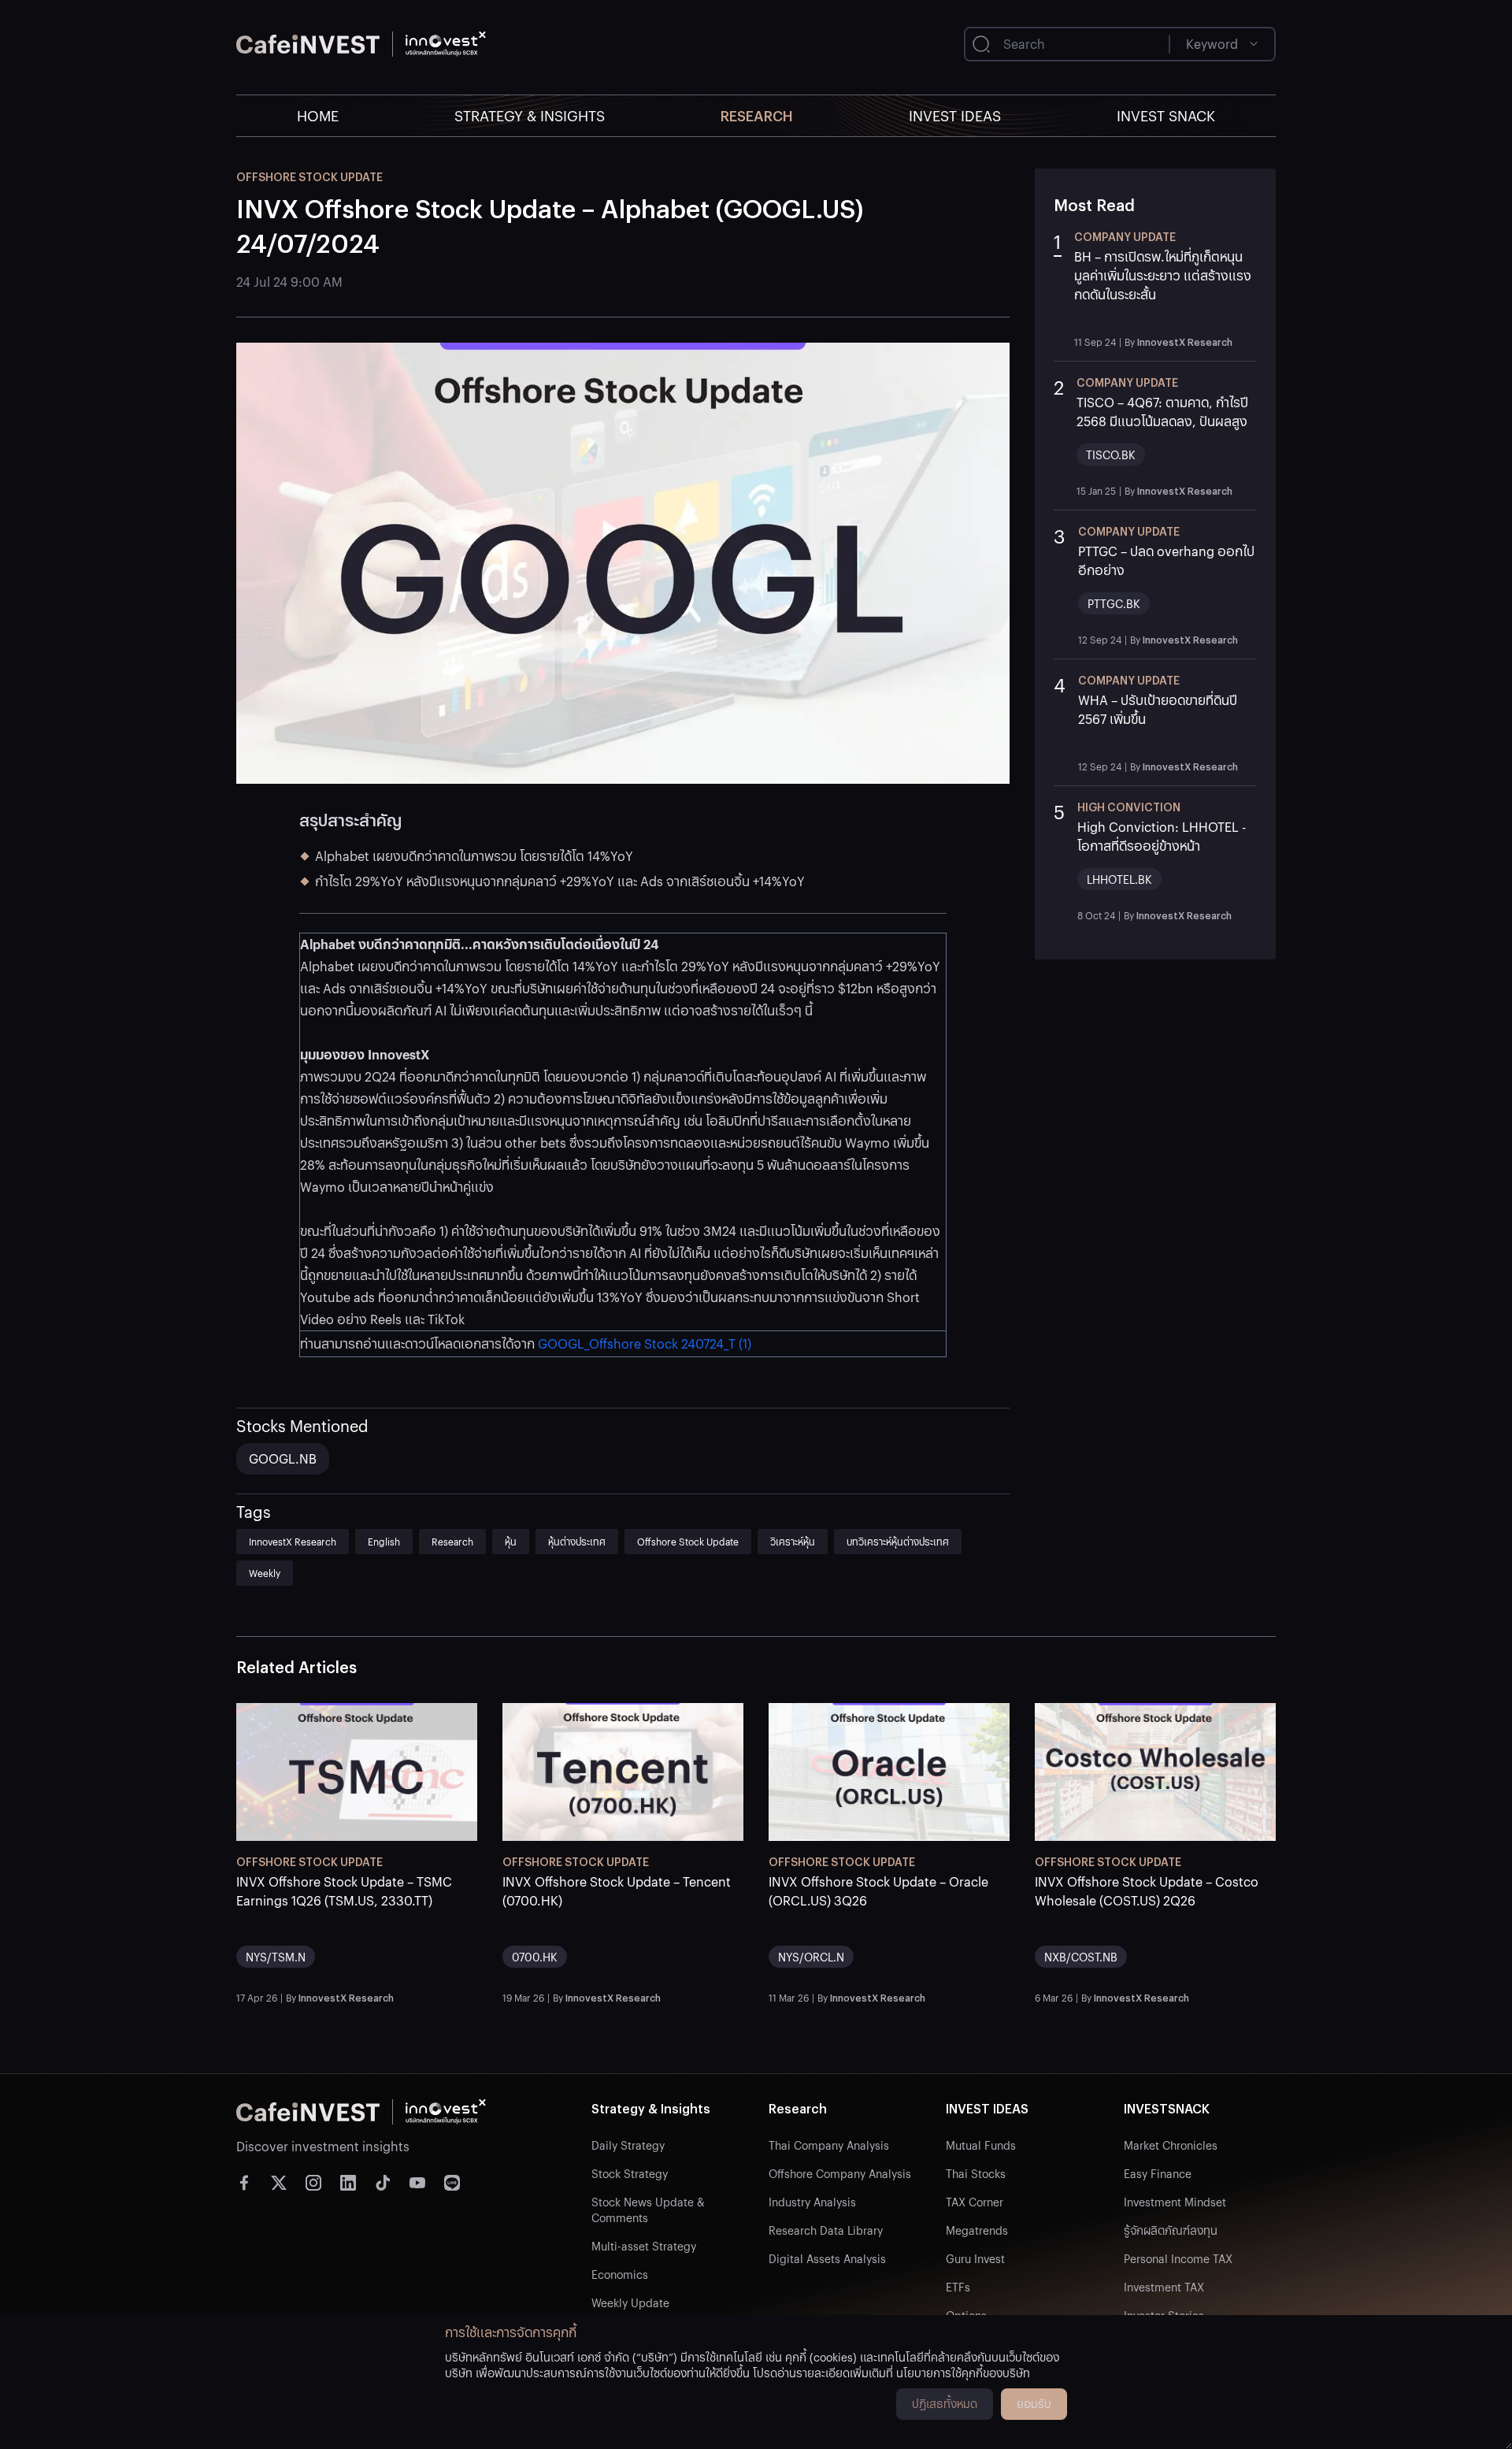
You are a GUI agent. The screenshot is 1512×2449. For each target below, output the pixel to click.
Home (318, 115)
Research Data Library (826, 2230)
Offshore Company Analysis (840, 2173)
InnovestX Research (293, 1541)
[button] (1155, 288)
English (384, 1541)
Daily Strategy (628, 2145)
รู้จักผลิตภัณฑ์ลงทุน (1171, 2230)
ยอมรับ (1034, 2403)
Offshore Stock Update (688, 1541)
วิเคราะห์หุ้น (793, 1541)
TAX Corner (975, 2202)
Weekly (265, 1573)
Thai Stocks (976, 2173)
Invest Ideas (955, 115)
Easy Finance (1158, 2173)
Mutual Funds (981, 2145)
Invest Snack (1166, 115)
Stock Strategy (630, 2173)
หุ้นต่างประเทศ (577, 1541)
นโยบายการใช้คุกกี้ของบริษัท (963, 2373)
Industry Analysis (812, 2202)
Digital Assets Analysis (827, 2258)
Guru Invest (975, 2258)
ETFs (958, 2287)
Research (757, 115)
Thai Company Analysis (829, 2145)
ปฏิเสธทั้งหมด (945, 2403)
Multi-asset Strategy (644, 2246)
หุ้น (511, 1541)
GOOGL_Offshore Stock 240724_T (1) (645, 1343)
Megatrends (977, 2230)
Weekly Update (630, 2302)
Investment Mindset (1175, 2202)
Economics (620, 2274)
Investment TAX (1164, 2287)
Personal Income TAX (1178, 2258)
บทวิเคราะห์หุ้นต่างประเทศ (898, 1541)
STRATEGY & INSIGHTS (530, 115)
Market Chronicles (1171, 2145)
